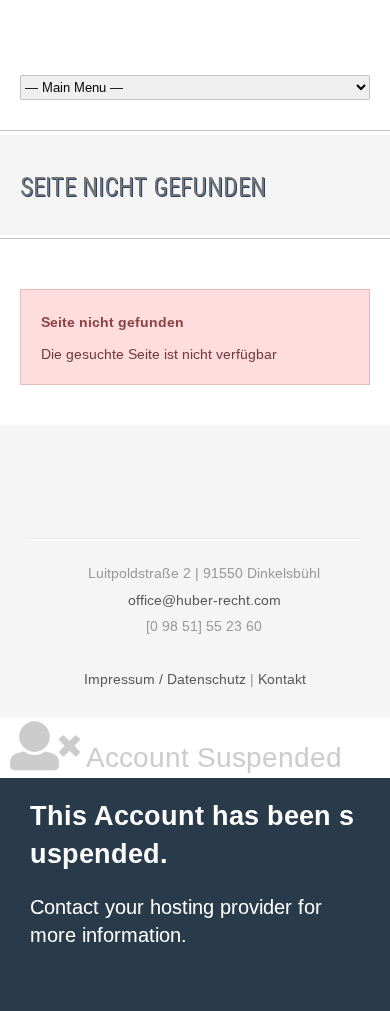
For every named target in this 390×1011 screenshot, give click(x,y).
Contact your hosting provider (161, 907)
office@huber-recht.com (204, 600)
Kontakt (282, 679)
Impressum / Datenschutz (165, 679)
